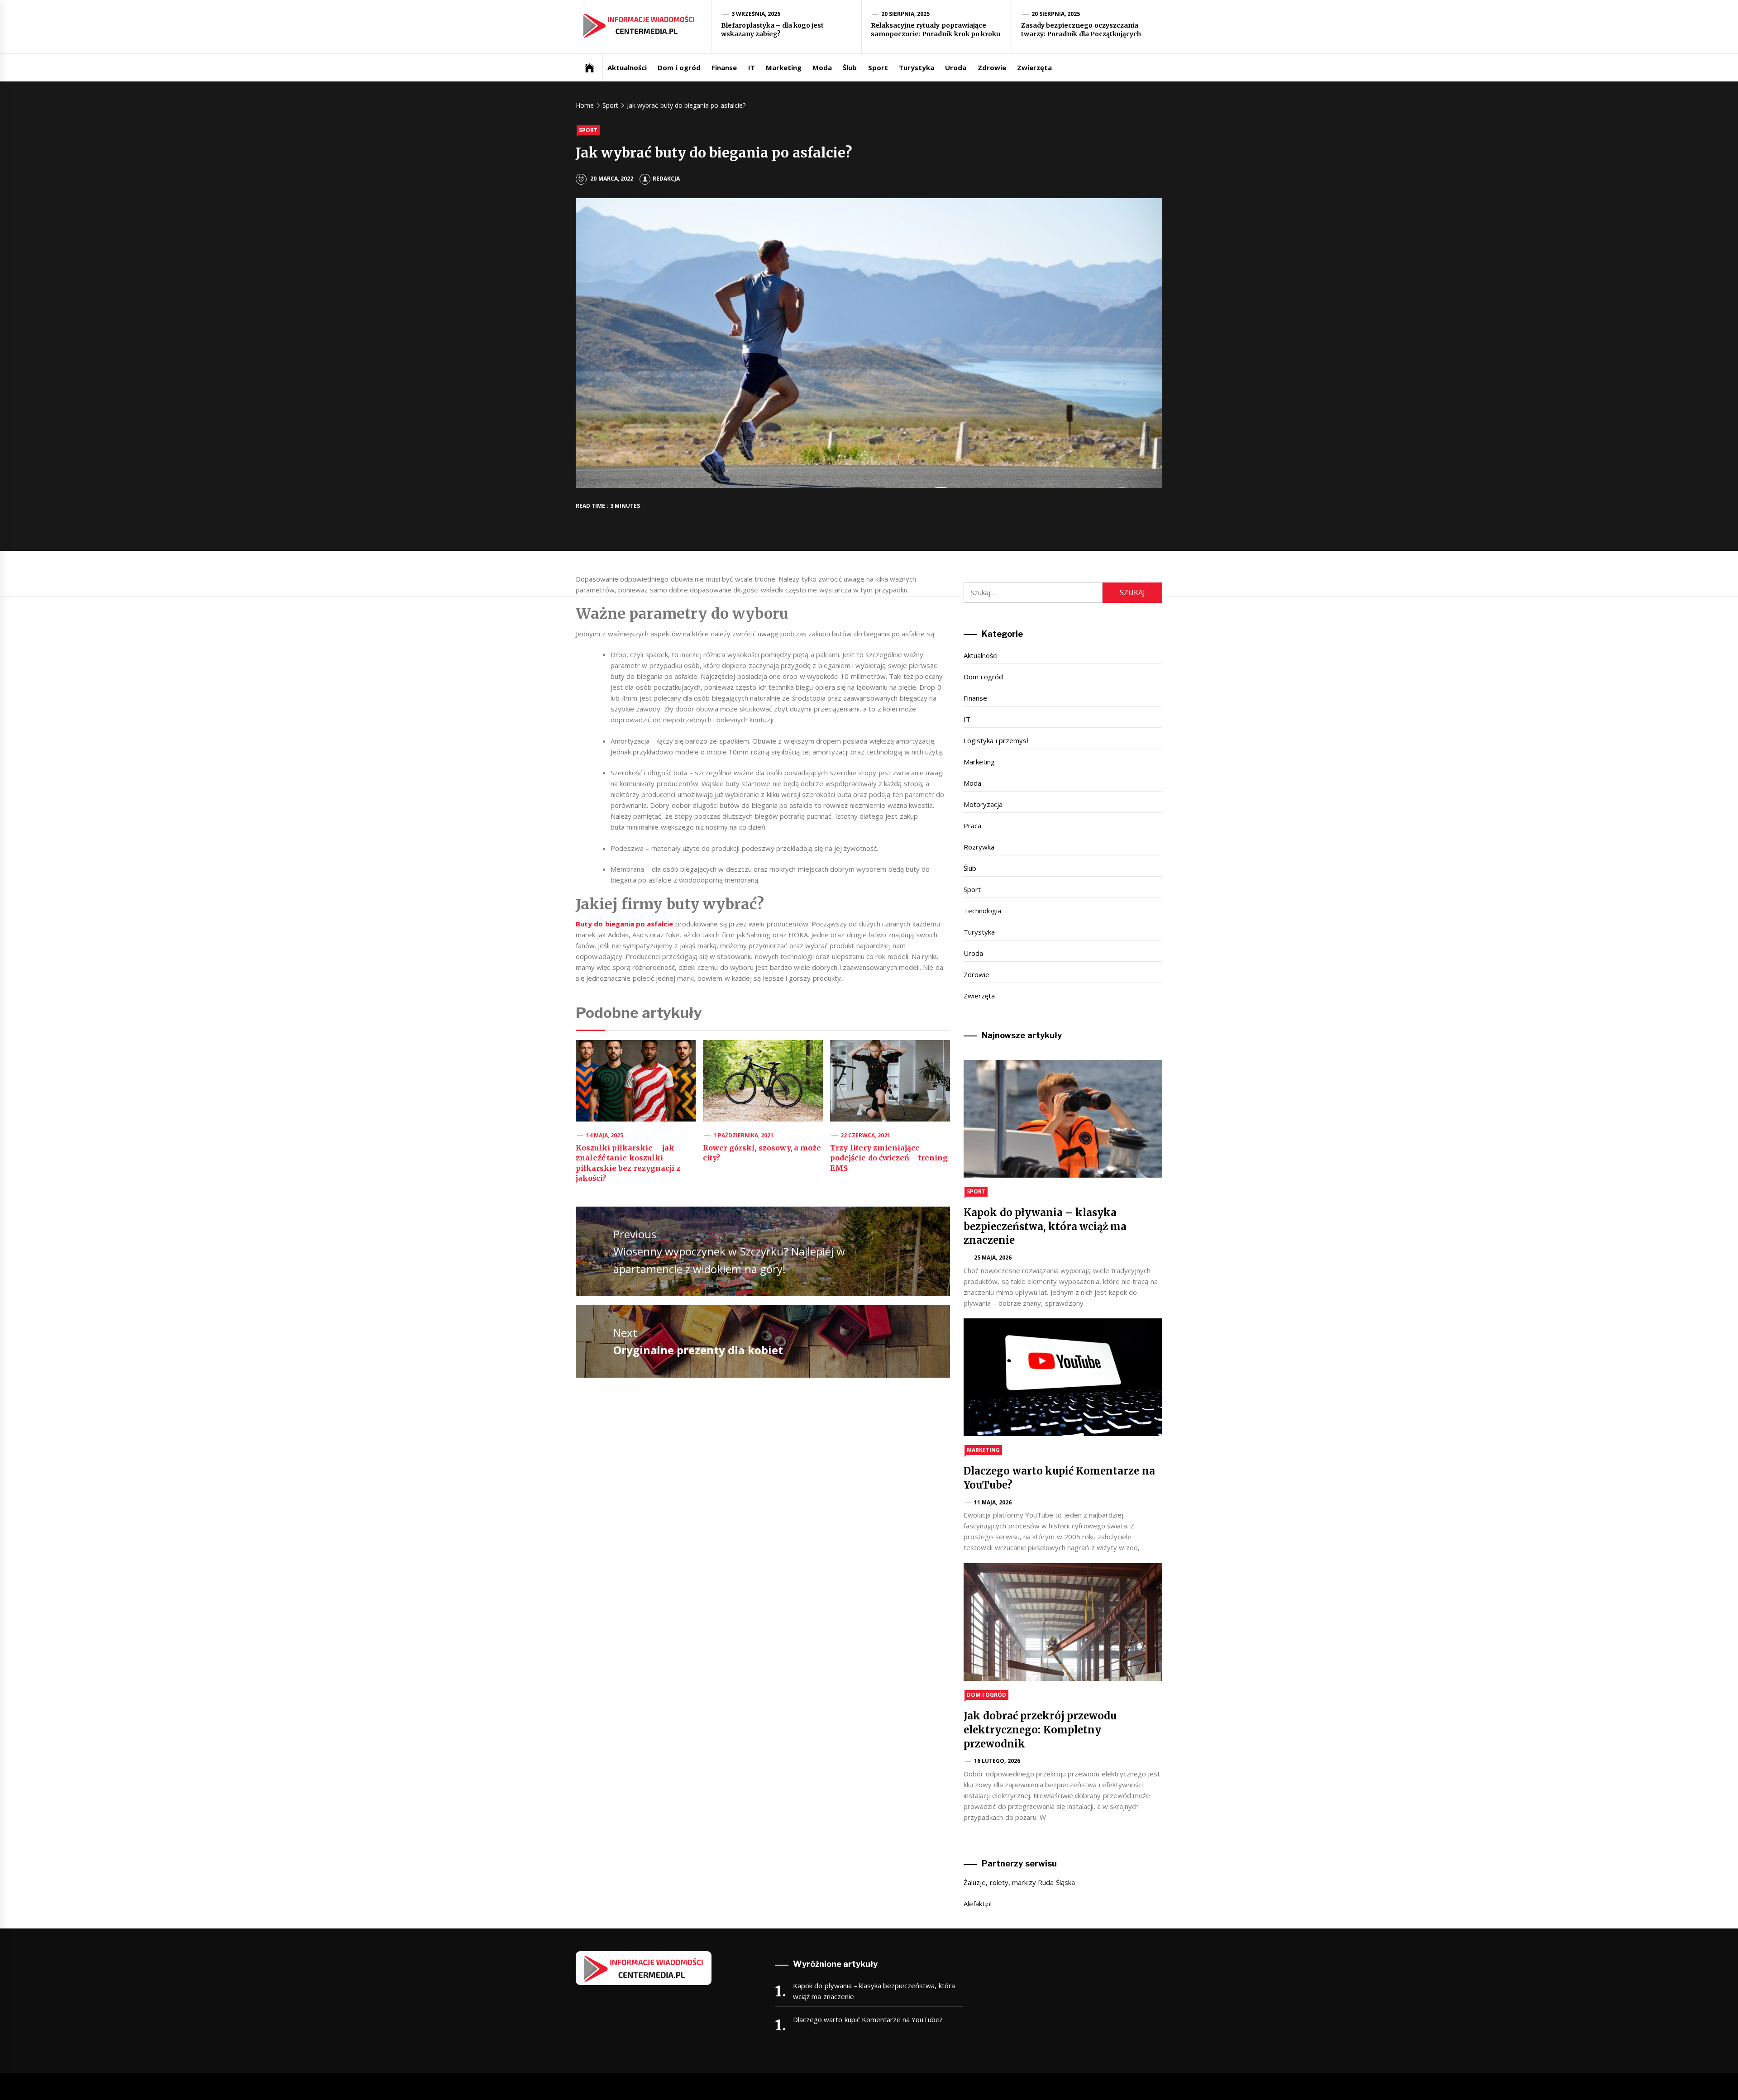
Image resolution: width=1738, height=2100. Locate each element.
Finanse (724, 67)
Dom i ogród (679, 67)
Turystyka (917, 67)
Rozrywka (979, 847)
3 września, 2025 (756, 14)
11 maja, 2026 (993, 1502)
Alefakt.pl (978, 1904)
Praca (972, 826)
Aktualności (627, 67)
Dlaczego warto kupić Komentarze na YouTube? (868, 2019)
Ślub (850, 67)
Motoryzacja (983, 804)
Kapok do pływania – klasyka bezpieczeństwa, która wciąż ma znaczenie (1045, 1227)
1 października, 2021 (744, 1135)
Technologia (982, 911)
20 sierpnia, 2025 (906, 14)
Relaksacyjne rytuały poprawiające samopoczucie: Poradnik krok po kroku (936, 30)
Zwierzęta (1034, 67)
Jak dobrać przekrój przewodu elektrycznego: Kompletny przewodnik (1040, 1730)
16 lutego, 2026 (997, 1761)
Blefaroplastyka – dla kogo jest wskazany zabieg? (772, 30)
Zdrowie (992, 67)
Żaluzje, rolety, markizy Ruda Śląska (1019, 1882)
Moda (822, 67)
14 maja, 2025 (605, 1135)
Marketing (784, 67)
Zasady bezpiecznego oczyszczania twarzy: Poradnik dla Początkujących (1081, 30)
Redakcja (666, 179)
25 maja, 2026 (993, 1258)
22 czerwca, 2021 (866, 1135)
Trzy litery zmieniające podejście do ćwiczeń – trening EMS (889, 1158)
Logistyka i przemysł (996, 740)
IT (752, 67)
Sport (878, 67)
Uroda (956, 67)
